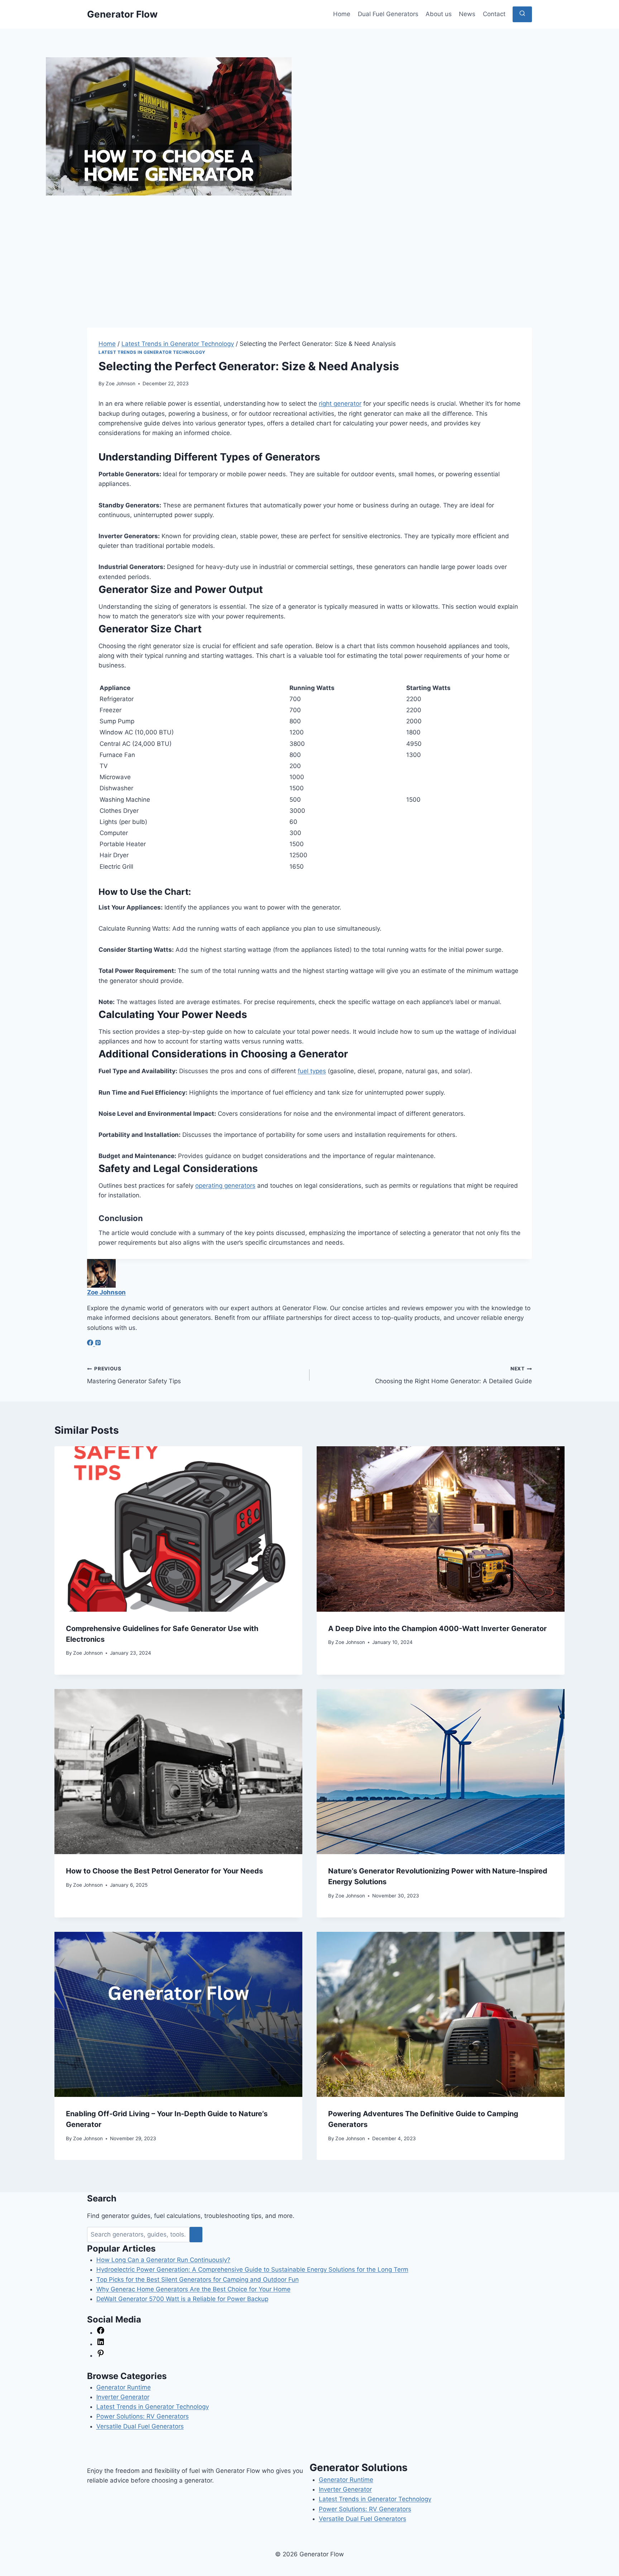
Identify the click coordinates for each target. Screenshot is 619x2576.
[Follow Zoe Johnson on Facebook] (91, 1344)
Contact (494, 14)
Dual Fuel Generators (388, 14)
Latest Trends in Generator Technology (152, 352)
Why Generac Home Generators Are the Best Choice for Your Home (193, 2289)
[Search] (196, 2235)
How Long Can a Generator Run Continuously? (163, 2260)
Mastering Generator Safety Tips (134, 1375)
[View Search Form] (522, 14)
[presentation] (178, 1529)
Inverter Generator (123, 2397)
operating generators (225, 1186)
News (467, 14)
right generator (340, 404)
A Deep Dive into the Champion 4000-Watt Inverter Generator (437, 1629)
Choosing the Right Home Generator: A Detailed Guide (454, 1375)
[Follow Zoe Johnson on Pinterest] (98, 1344)
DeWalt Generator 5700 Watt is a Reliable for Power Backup (182, 2299)
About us (439, 14)
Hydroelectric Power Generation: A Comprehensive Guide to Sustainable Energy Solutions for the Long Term (252, 2269)
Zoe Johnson (121, 383)
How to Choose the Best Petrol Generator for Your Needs (164, 1871)
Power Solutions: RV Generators (143, 2416)
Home (342, 14)
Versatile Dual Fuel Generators (140, 2426)
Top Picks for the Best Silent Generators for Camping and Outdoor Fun (198, 2280)
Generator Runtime (124, 2387)
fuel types (312, 1071)
